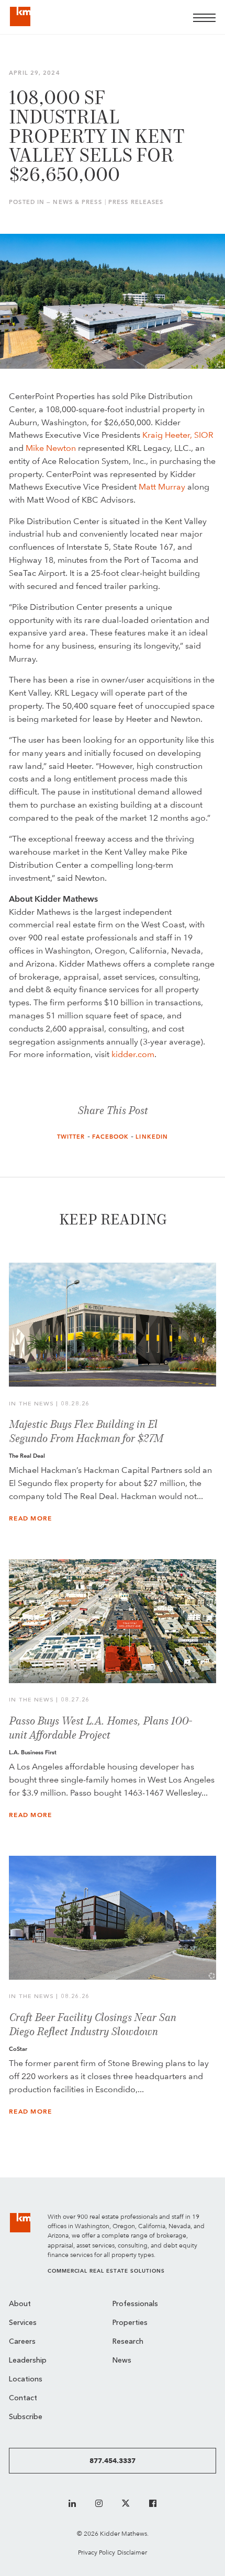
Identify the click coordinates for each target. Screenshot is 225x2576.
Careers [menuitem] (22, 2342)
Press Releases (136, 202)
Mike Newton (51, 448)
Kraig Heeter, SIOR (178, 435)
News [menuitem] (122, 2361)
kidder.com (133, 1054)
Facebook (111, 1137)
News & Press (77, 202)
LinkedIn (152, 1137)
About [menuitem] (20, 2304)
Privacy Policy (97, 2552)
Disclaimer (132, 2552)
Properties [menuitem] (130, 2323)
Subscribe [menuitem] (26, 2417)
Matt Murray (162, 487)
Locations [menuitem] (26, 2380)
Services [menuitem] (23, 2323)
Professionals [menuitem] (135, 2304)
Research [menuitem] (128, 2342)
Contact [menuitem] (23, 2398)
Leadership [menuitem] (28, 2361)
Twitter (71, 1137)
